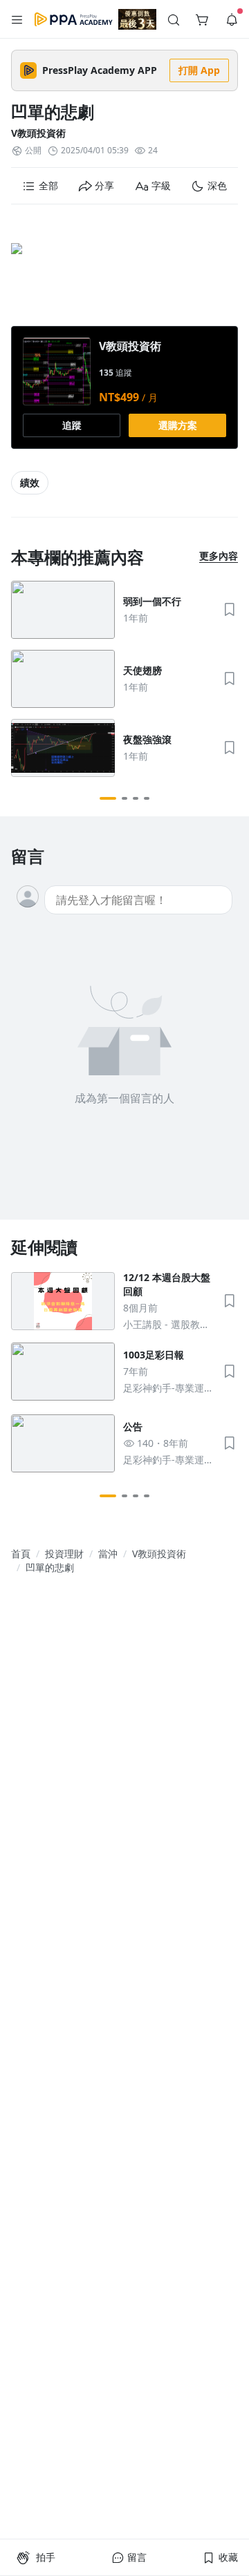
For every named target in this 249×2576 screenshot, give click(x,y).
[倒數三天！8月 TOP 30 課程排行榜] (137, 19)
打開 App (199, 70)
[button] (17, 19)
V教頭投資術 (38, 133)
